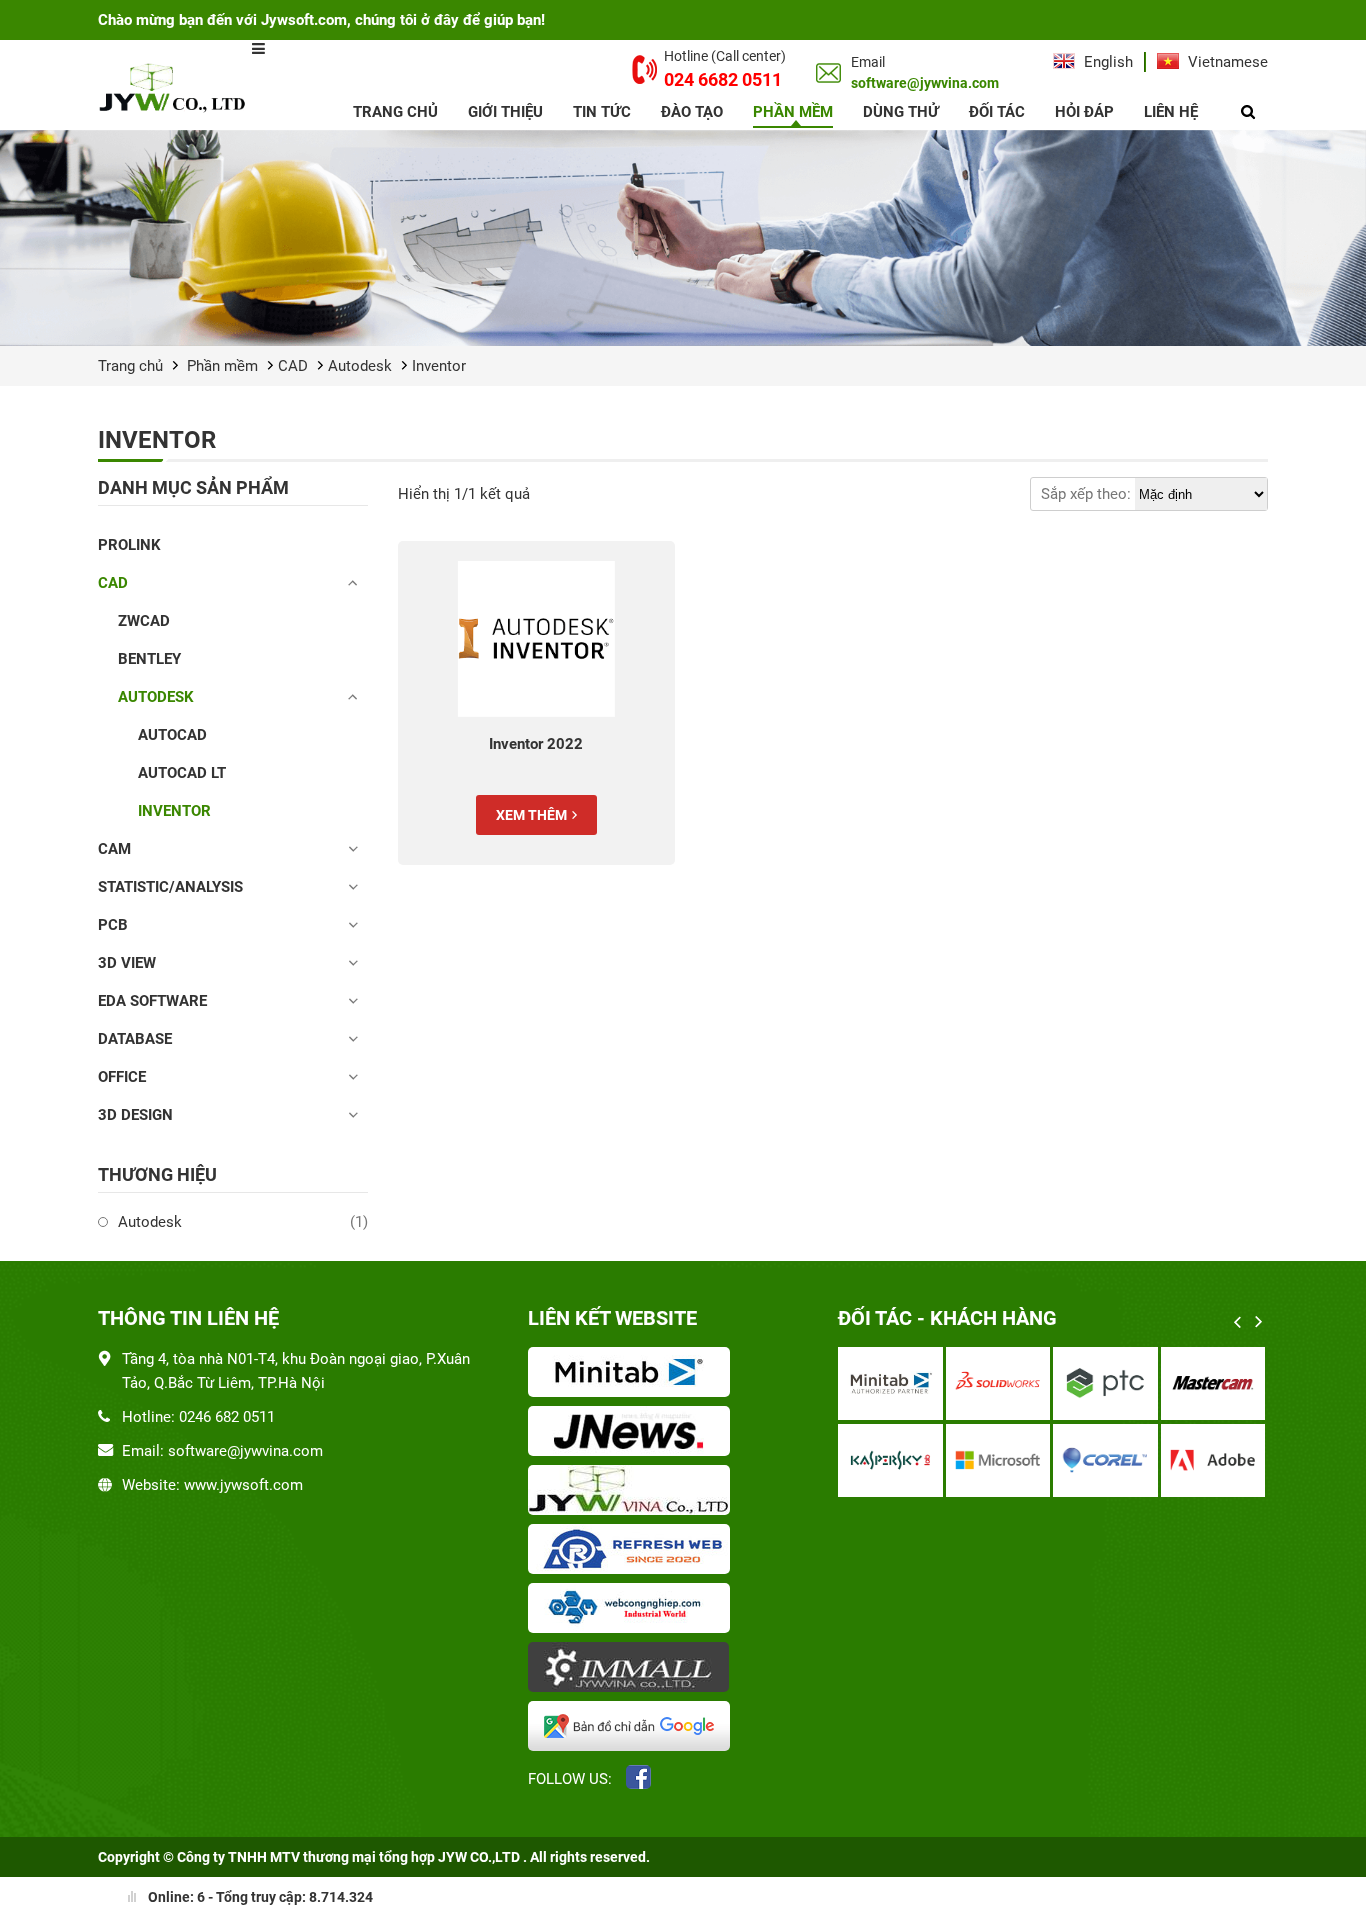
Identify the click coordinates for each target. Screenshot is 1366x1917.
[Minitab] (890, 1383)
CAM (114, 849)
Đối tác (997, 112)
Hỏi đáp (1084, 112)
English (1106, 62)
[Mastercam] (1213, 1383)
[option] (1053, 1424)
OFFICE (122, 1077)
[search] (1248, 112)
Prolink (129, 545)
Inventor (439, 366)
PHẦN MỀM (793, 112)
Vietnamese (1226, 62)
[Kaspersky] (890, 1460)
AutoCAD (172, 735)
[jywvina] (633, 1492)
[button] (1238, 1322)
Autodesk (360, 366)
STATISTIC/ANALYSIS (170, 887)
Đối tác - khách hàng (947, 1318)
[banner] (683, 238)
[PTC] (1105, 1383)
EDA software (152, 1001)
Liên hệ (1171, 112)
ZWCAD (144, 621)
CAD (293, 366)
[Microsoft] (998, 1460)
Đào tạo (692, 112)
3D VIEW (127, 963)
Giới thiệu (505, 112)
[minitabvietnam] (633, 1374)
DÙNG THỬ (901, 112)
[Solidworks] (998, 1383)
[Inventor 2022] (536, 639)
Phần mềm (222, 366)
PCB (113, 925)
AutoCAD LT (182, 773)
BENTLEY (149, 659)
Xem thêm (531, 815)
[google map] (633, 1728)
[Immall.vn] (633, 1669)
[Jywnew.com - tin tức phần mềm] (633, 1433)
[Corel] (1105, 1460)
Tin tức (602, 112)
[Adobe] (1213, 1460)
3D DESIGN (135, 1115)
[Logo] (175, 86)
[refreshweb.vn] (633, 1551)
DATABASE (135, 1039)
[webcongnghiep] (633, 1610)
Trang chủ (395, 112)
